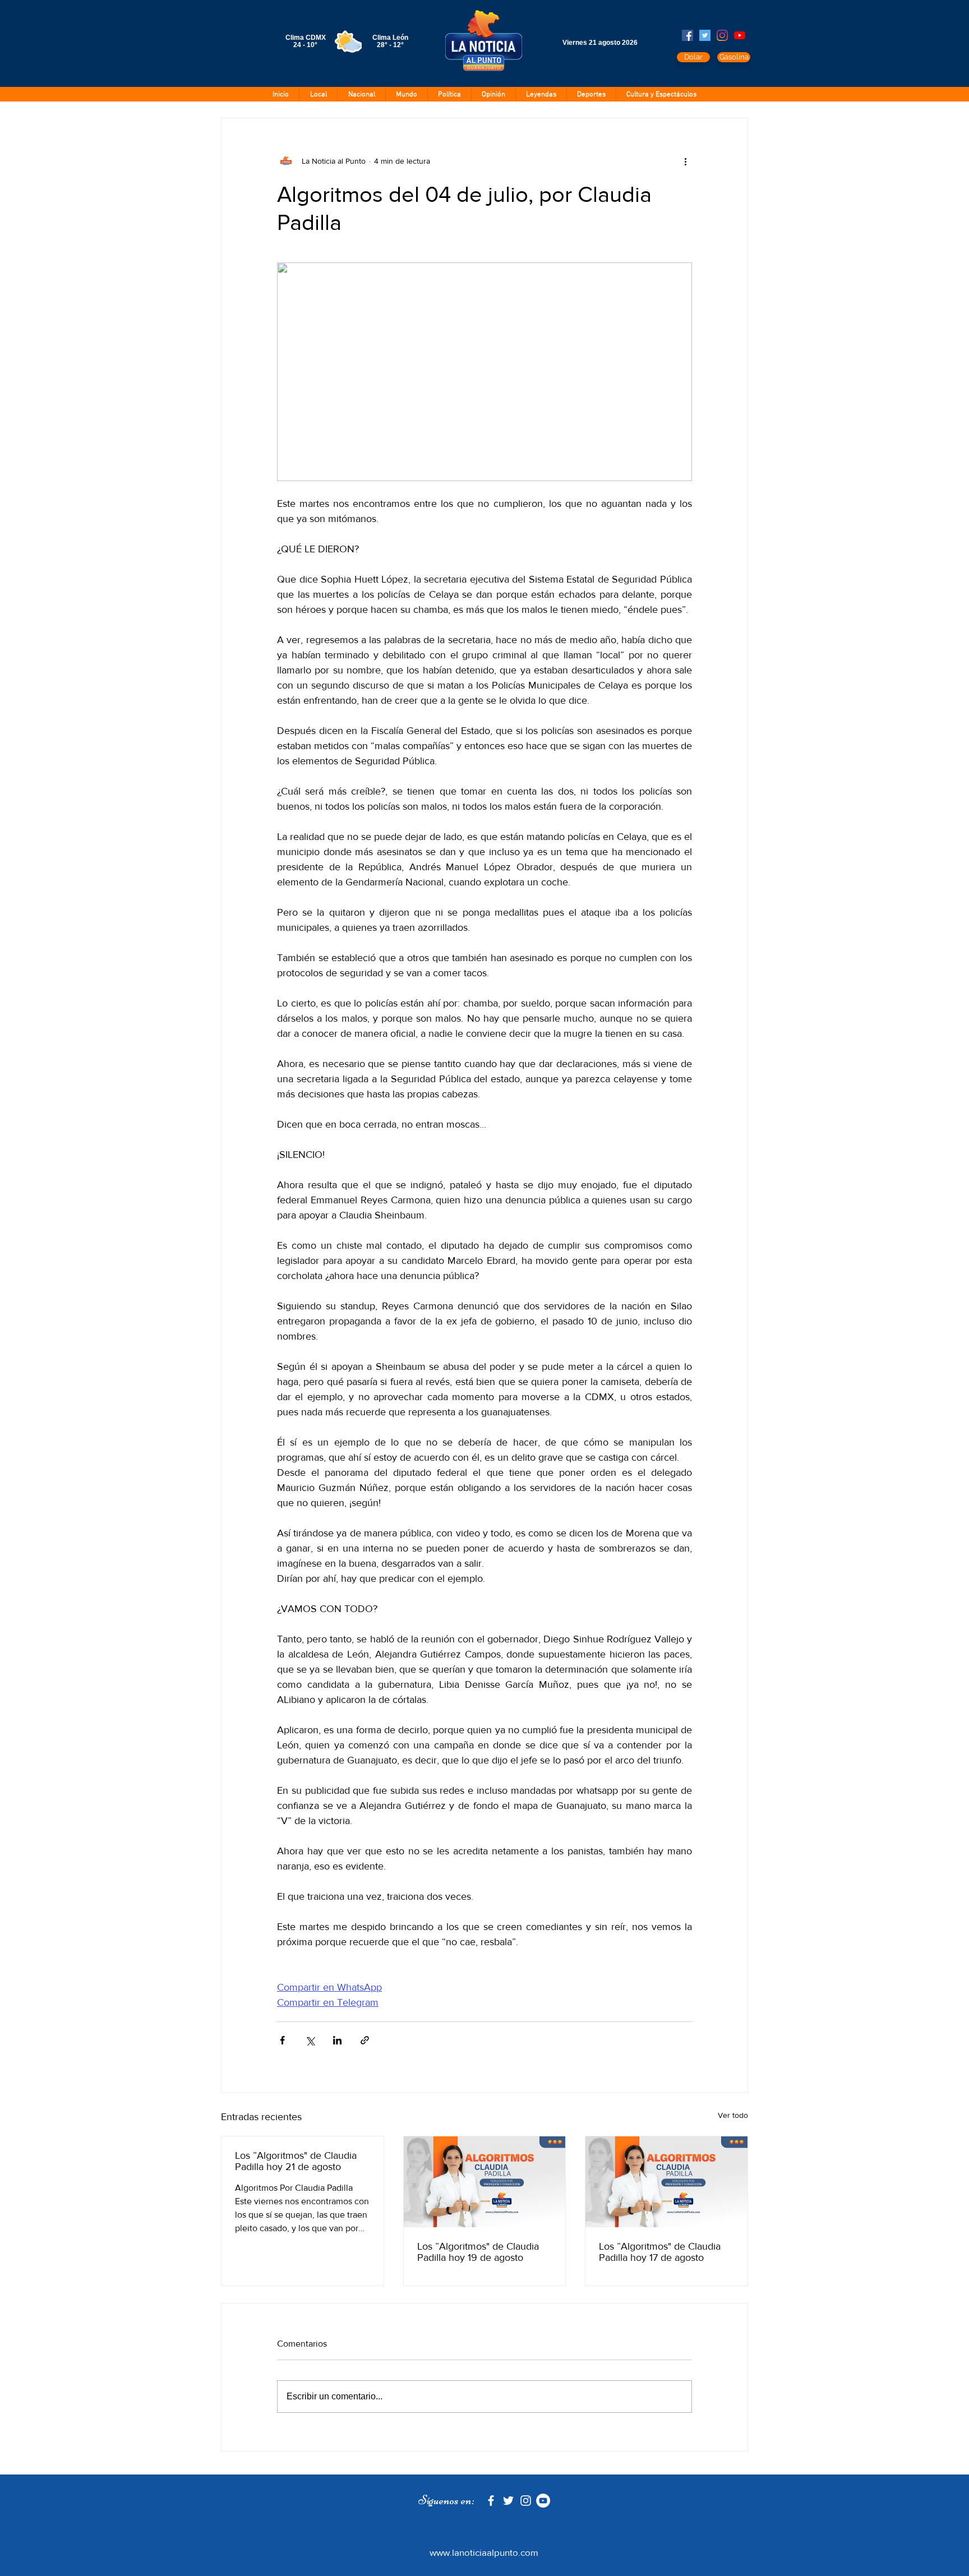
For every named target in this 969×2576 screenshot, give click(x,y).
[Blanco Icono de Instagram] (526, 2501)
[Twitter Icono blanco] (508, 2501)
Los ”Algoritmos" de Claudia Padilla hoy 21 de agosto (296, 2161)
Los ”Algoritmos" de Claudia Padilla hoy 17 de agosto (660, 2252)
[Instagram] (722, 35)
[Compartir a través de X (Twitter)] (310, 2040)
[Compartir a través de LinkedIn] (337, 2040)
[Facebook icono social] (687, 35)
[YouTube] (740, 35)
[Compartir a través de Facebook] (282, 2040)
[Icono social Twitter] (705, 35)
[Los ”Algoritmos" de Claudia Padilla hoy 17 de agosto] (666, 2182)
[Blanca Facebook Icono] (491, 2501)
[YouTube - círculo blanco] (543, 2501)
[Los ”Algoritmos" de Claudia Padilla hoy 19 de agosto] (485, 2182)
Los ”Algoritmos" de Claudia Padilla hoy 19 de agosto (478, 2252)
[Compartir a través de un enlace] (365, 2040)
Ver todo (733, 2115)
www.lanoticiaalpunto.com (484, 2552)
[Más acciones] (685, 161)
